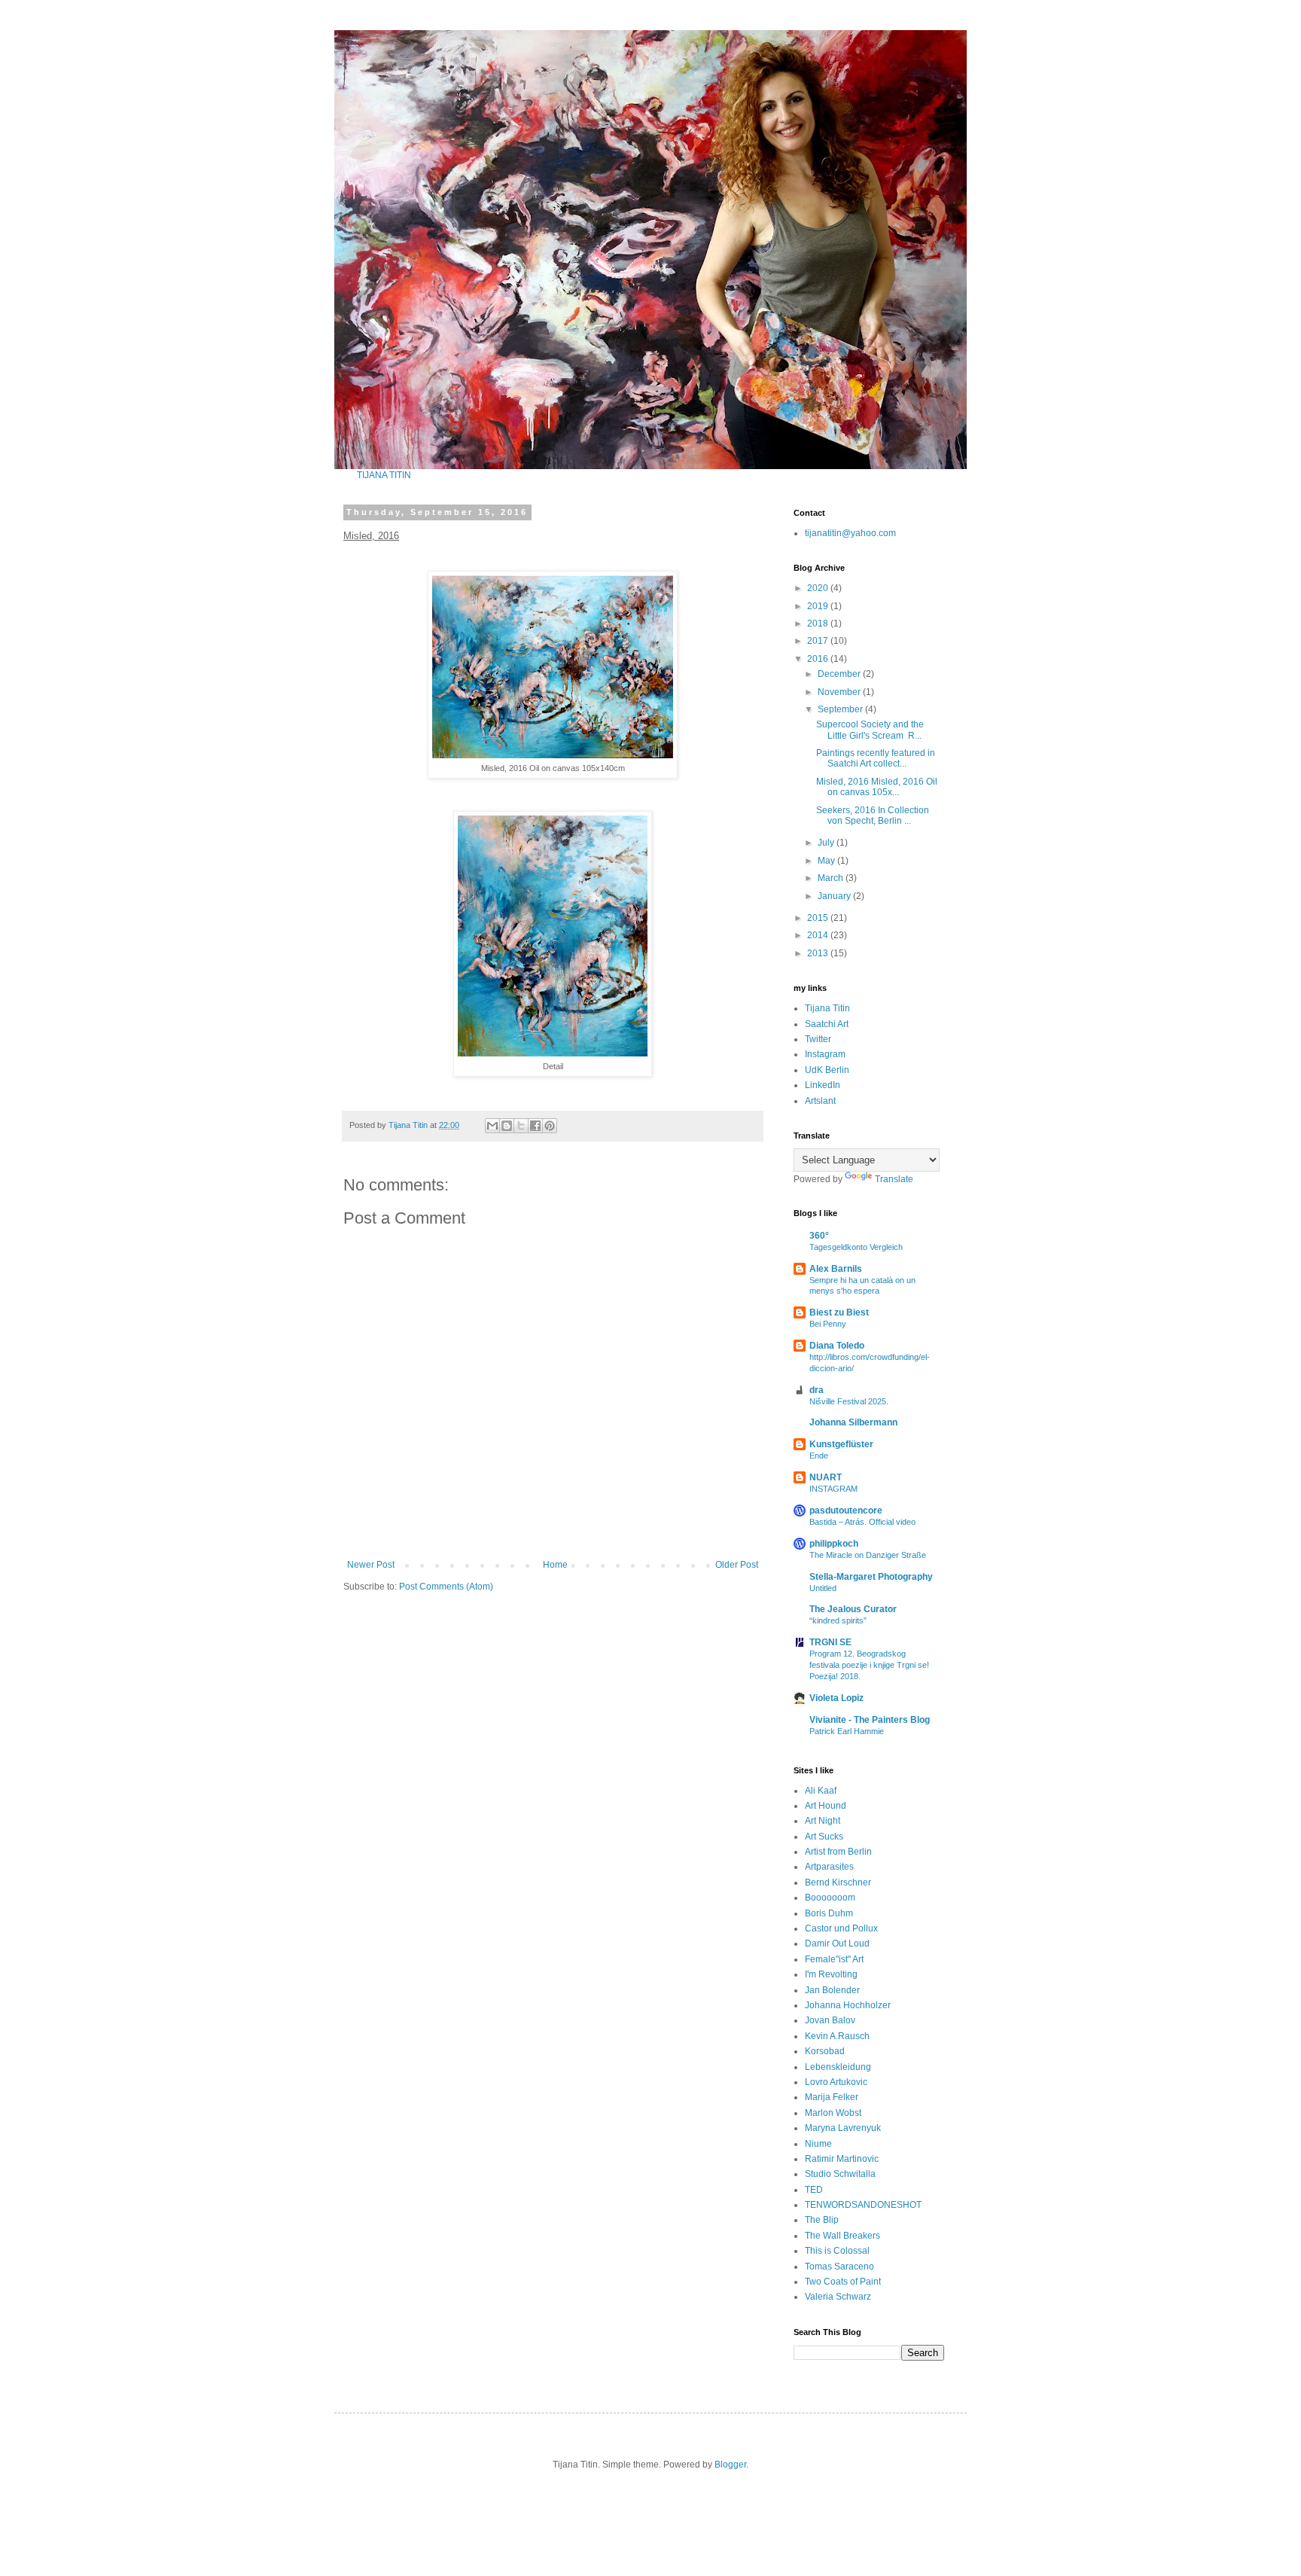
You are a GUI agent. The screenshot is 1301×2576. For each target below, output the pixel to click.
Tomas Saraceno (839, 2267)
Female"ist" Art (834, 1959)
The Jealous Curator (853, 1609)
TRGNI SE (830, 1642)
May (827, 861)
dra (817, 1390)
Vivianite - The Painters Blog (870, 1720)
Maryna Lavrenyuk (843, 2128)
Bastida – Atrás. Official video (862, 1522)
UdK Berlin (827, 1070)
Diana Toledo (837, 1346)
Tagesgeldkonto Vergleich (856, 1247)
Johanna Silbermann (853, 1422)
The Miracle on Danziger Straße (868, 1555)
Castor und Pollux (841, 1928)
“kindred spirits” (838, 1620)
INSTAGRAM (833, 1489)
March (832, 878)
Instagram (825, 1054)
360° (819, 1236)
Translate (894, 1179)
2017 (819, 641)
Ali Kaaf (821, 1791)
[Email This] (492, 1126)
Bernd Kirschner (838, 1882)
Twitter (818, 1039)
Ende (819, 1456)
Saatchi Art (827, 1024)
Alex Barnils (836, 1269)
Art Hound (826, 1806)
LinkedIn (823, 1085)
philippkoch (834, 1544)
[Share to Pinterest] (550, 1126)
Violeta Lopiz (836, 1698)
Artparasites (829, 1867)
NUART (826, 1477)
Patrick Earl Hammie (847, 1731)
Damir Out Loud (837, 1943)
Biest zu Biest (839, 1312)
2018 (819, 623)
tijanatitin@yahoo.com (850, 533)
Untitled (823, 1588)
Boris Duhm (829, 1913)
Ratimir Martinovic (842, 2159)
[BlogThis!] (507, 1126)
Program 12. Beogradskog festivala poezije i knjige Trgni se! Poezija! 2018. (869, 1665)
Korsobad (825, 2051)
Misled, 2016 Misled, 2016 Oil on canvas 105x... (877, 787)
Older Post (737, 1565)
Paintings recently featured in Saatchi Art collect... (876, 758)
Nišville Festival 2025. (849, 1401)
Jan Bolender (832, 1990)
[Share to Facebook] (535, 1126)
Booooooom (830, 1898)
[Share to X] (521, 1126)
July (827, 843)
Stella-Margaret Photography (871, 1577)
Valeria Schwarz (838, 2297)
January (835, 896)
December (840, 674)
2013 (819, 953)
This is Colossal (837, 2251)
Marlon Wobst (833, 2113)
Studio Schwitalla (840, 2174)
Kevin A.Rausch (837, 2036)
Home (555, 1565)
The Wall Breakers (842, 2236)
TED (814, 2190)
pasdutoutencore (846, 1511)
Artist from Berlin (838, 1852)
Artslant (820, 1101)
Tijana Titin (827, 1008)
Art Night (823, 1821)
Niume (818, 2144)
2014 (819, 935)
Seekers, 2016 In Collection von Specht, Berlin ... (873, 815)
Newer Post (371, 1565)
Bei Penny (828, 1324)
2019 (819, 606)
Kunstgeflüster (841, 1444)
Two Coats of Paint (843, 2282)
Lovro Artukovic (836, 2082)
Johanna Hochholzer (848, 2005)
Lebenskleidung (838, 2067)
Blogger (730, 2465)
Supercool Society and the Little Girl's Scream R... (870, 730)
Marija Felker (832, 2097)
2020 (819, 588)
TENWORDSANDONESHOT (863, 2205)
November (840, 692)
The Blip (822, 2220)
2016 (819, 659)
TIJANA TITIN (384, 475)
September (841, 709)
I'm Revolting (831, 1974)
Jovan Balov (830, 2020)
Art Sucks (824, 1837)
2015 (819, 918)
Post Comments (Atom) (446, 1587)
